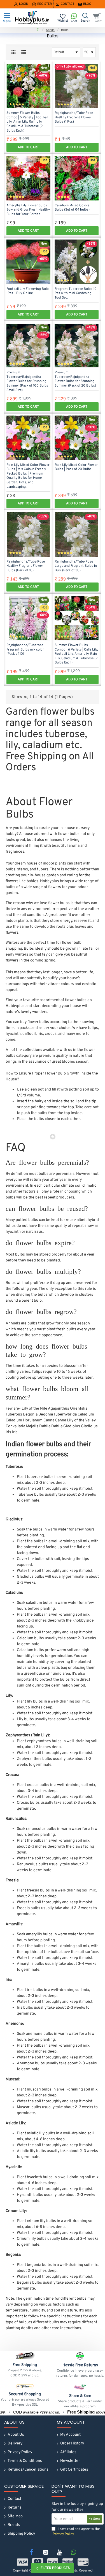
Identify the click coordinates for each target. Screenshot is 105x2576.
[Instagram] (46, 2552)
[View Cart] (98, 18)
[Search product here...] (85, 18)
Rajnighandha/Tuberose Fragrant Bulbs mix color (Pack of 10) (25, 650)
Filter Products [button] (55, 2568)
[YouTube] (60, 2552)
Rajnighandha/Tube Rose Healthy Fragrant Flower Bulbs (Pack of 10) (26, 566)
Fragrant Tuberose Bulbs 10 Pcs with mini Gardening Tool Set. (76, 294)
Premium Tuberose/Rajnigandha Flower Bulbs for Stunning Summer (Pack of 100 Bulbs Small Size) (27, 381)
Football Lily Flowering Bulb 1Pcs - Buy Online (28, 291)
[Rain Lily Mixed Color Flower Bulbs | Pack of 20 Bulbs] (77, 438)
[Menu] (7, 18)
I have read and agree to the (76, 2532)
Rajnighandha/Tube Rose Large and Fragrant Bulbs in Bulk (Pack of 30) (76, 566)
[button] (28, 147)
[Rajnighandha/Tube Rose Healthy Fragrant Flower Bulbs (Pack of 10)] (28, 534)
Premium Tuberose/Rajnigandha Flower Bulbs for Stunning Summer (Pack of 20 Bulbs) (75, 379)
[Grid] (13, 52)
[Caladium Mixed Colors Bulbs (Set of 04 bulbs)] (77, 178)
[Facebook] (32, 2552)
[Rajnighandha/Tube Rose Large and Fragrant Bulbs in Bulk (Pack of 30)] (77, 534)
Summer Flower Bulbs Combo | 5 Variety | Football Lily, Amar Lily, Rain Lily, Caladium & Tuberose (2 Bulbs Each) (27, 122)
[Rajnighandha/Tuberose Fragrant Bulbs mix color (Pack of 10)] (28, 618)
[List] (23, 52)
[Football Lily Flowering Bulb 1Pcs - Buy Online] (28, 262)
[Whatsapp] (74, 2552)
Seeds (50, 30)
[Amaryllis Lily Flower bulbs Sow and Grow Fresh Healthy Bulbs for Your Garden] (28, 178)
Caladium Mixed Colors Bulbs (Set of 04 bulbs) (72, 208)
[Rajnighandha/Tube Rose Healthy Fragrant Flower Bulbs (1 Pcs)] (77, 86)
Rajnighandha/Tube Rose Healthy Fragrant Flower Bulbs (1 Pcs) (74, 118)
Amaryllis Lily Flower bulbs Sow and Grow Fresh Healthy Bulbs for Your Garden (28, 210)
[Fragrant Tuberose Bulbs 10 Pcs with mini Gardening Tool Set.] (77, 262)
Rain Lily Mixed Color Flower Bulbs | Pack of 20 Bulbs (76, 467)
